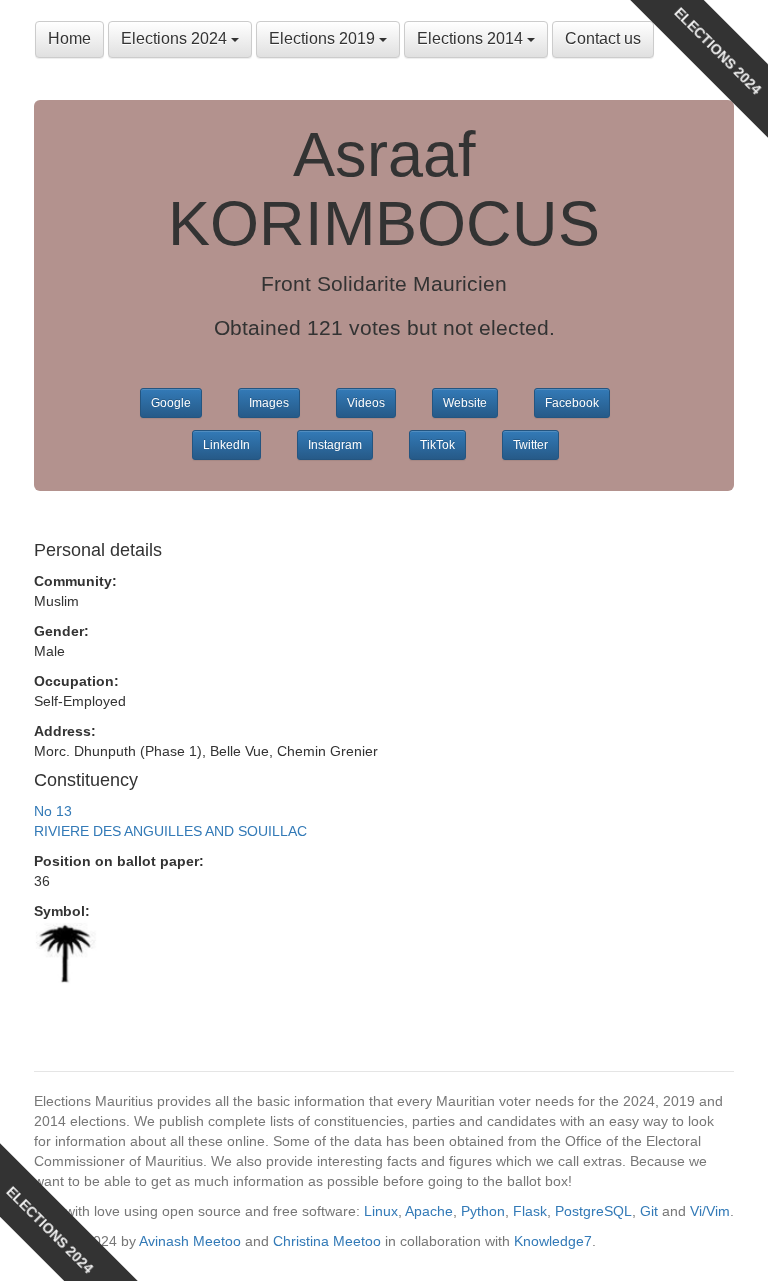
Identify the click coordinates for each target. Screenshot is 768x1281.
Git (649, 1211)
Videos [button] (366, 403)
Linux (381, 1211)
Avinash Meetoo (190, 1241)
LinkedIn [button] (226, 445)
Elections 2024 (176, 38)
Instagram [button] (335, 445)
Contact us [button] (603, 38)
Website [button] (465, 403)
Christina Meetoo (327, 1241)
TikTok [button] (437, 445)
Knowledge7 (553, 1241)
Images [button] (269, 403)
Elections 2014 (472, 38)
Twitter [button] (530, 445)
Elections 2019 (324, 38)
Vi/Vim (710, 1211)
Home (69, 38)
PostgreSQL (593, 1211)
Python (483, 1211)
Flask (530, 1211)
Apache (429, 1211)
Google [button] (171, 403)
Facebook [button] (572, 403)
